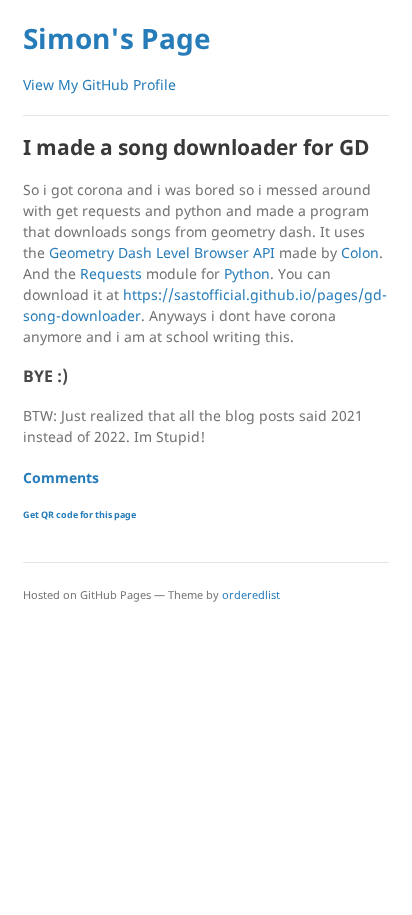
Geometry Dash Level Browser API (162, 252)
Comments (61, 477)
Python (247, 273)
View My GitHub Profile (99, 84)
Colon (360, 252)
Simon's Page (117, 38)
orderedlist (251, 594)
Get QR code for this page (79, 514)
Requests (111, 273)
